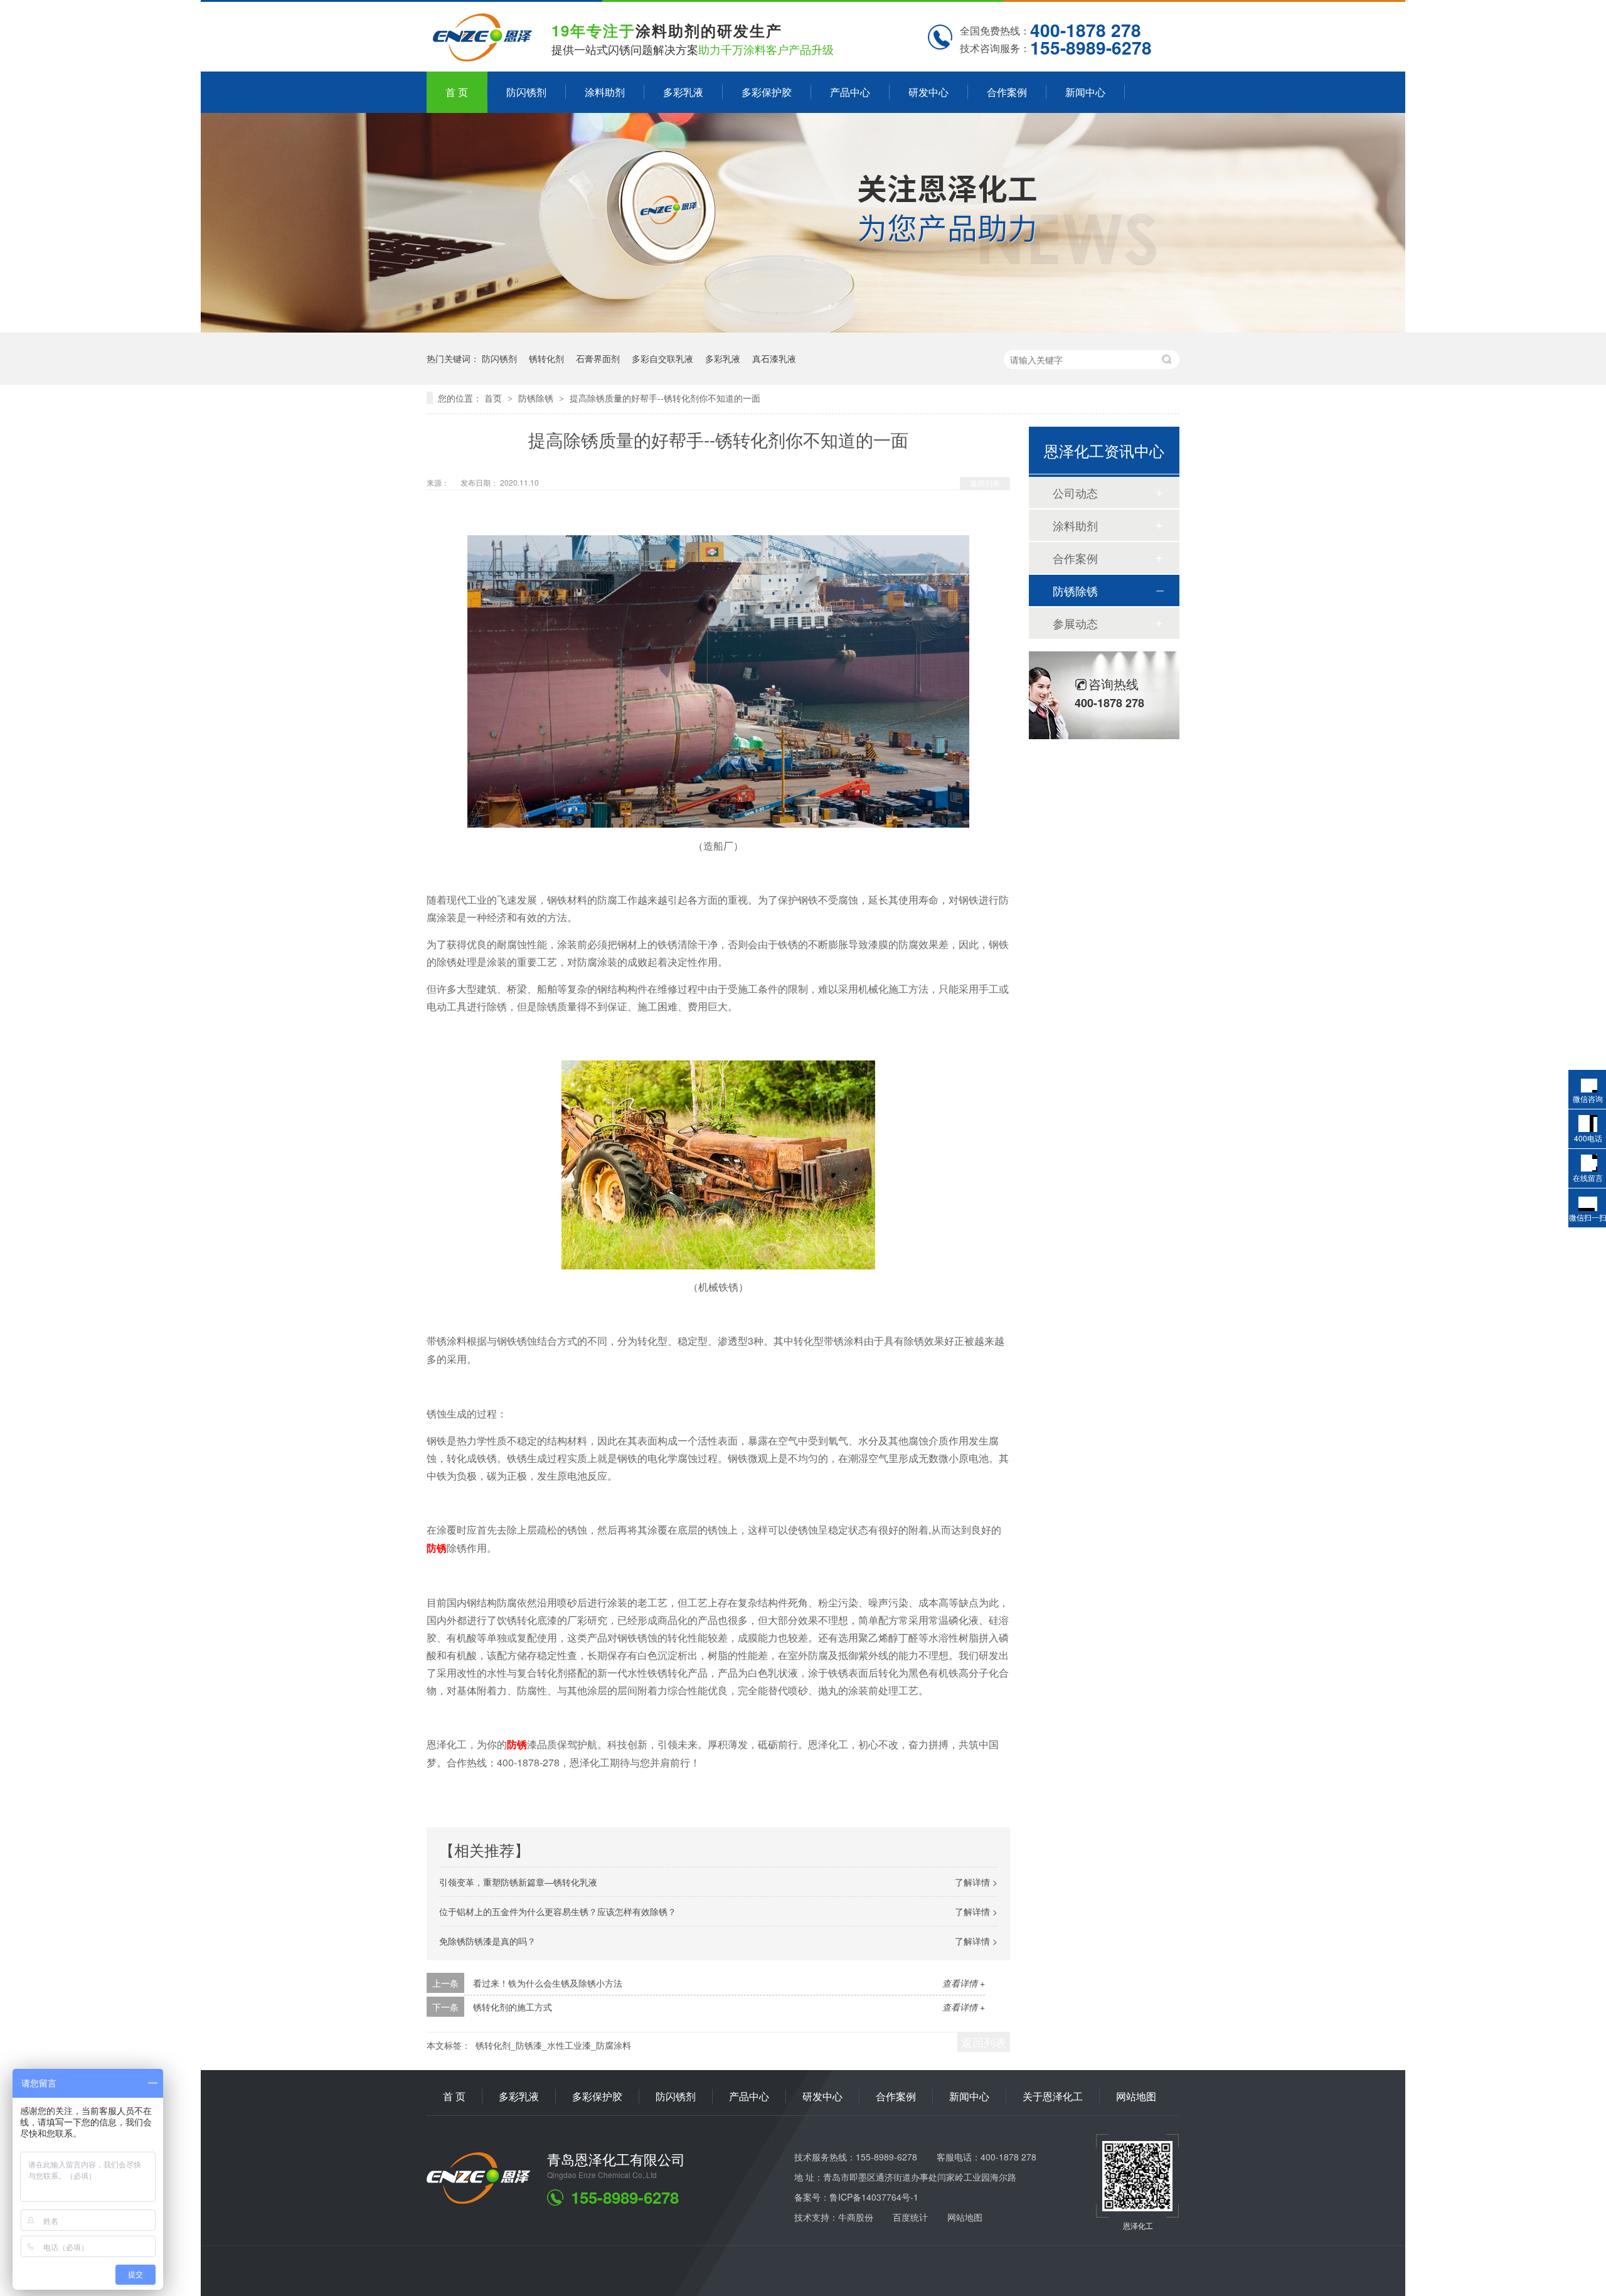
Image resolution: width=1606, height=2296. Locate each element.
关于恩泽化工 (1053, 2096)
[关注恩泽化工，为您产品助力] (803, 328)
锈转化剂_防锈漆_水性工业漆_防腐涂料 (553, 2045)
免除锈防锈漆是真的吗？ (487, 1941)
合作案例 (1007, 92)
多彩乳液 (683, 92)
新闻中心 (1085, 92)
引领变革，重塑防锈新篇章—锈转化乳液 (518, 1882)
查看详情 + (964, 1983)
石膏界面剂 (598, 358)
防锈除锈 (537, 398)
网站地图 (1136, 2096)
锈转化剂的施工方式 (513, 2007)
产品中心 (850, 92)
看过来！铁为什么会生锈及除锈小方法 (548, 1983)
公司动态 (1075, 493)
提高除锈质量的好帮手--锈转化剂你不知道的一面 (665, 398)
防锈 (437, 1548)
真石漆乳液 (774, 358)
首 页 (457, 92)
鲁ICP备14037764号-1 (874, 2197)
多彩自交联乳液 (662, 358)
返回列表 (985, 483)
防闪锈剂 (526, 92)
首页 (494, 398)
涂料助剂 (605, 92)
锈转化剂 (546, 358)
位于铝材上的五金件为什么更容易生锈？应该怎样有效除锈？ (558, 1911)
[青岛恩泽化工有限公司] (478, 2200)
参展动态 (1075, 623)
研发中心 (928, 92)
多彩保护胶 (767, 92)
